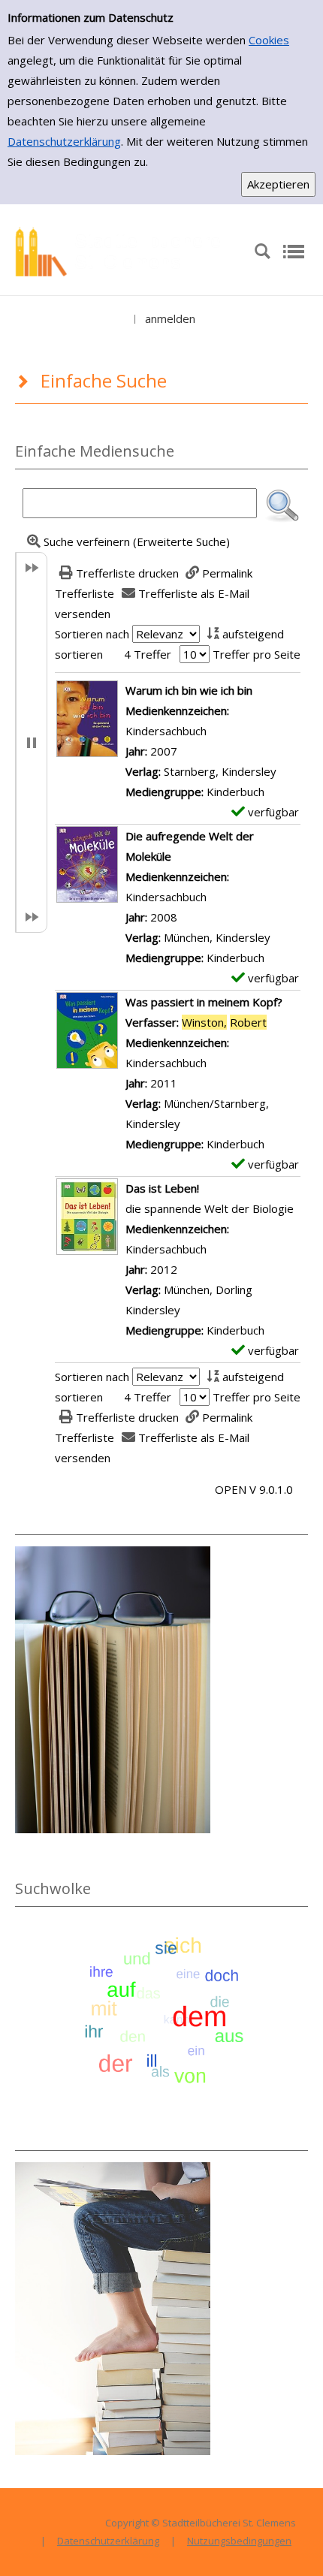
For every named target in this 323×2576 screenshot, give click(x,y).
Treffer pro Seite (257, 654)
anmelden (170, 318)
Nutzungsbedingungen (239, 2541)
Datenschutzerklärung (64, 141)
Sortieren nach (92, 634)
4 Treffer (148, 654)
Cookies (269, 40)
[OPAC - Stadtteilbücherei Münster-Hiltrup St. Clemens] (124, 250)
